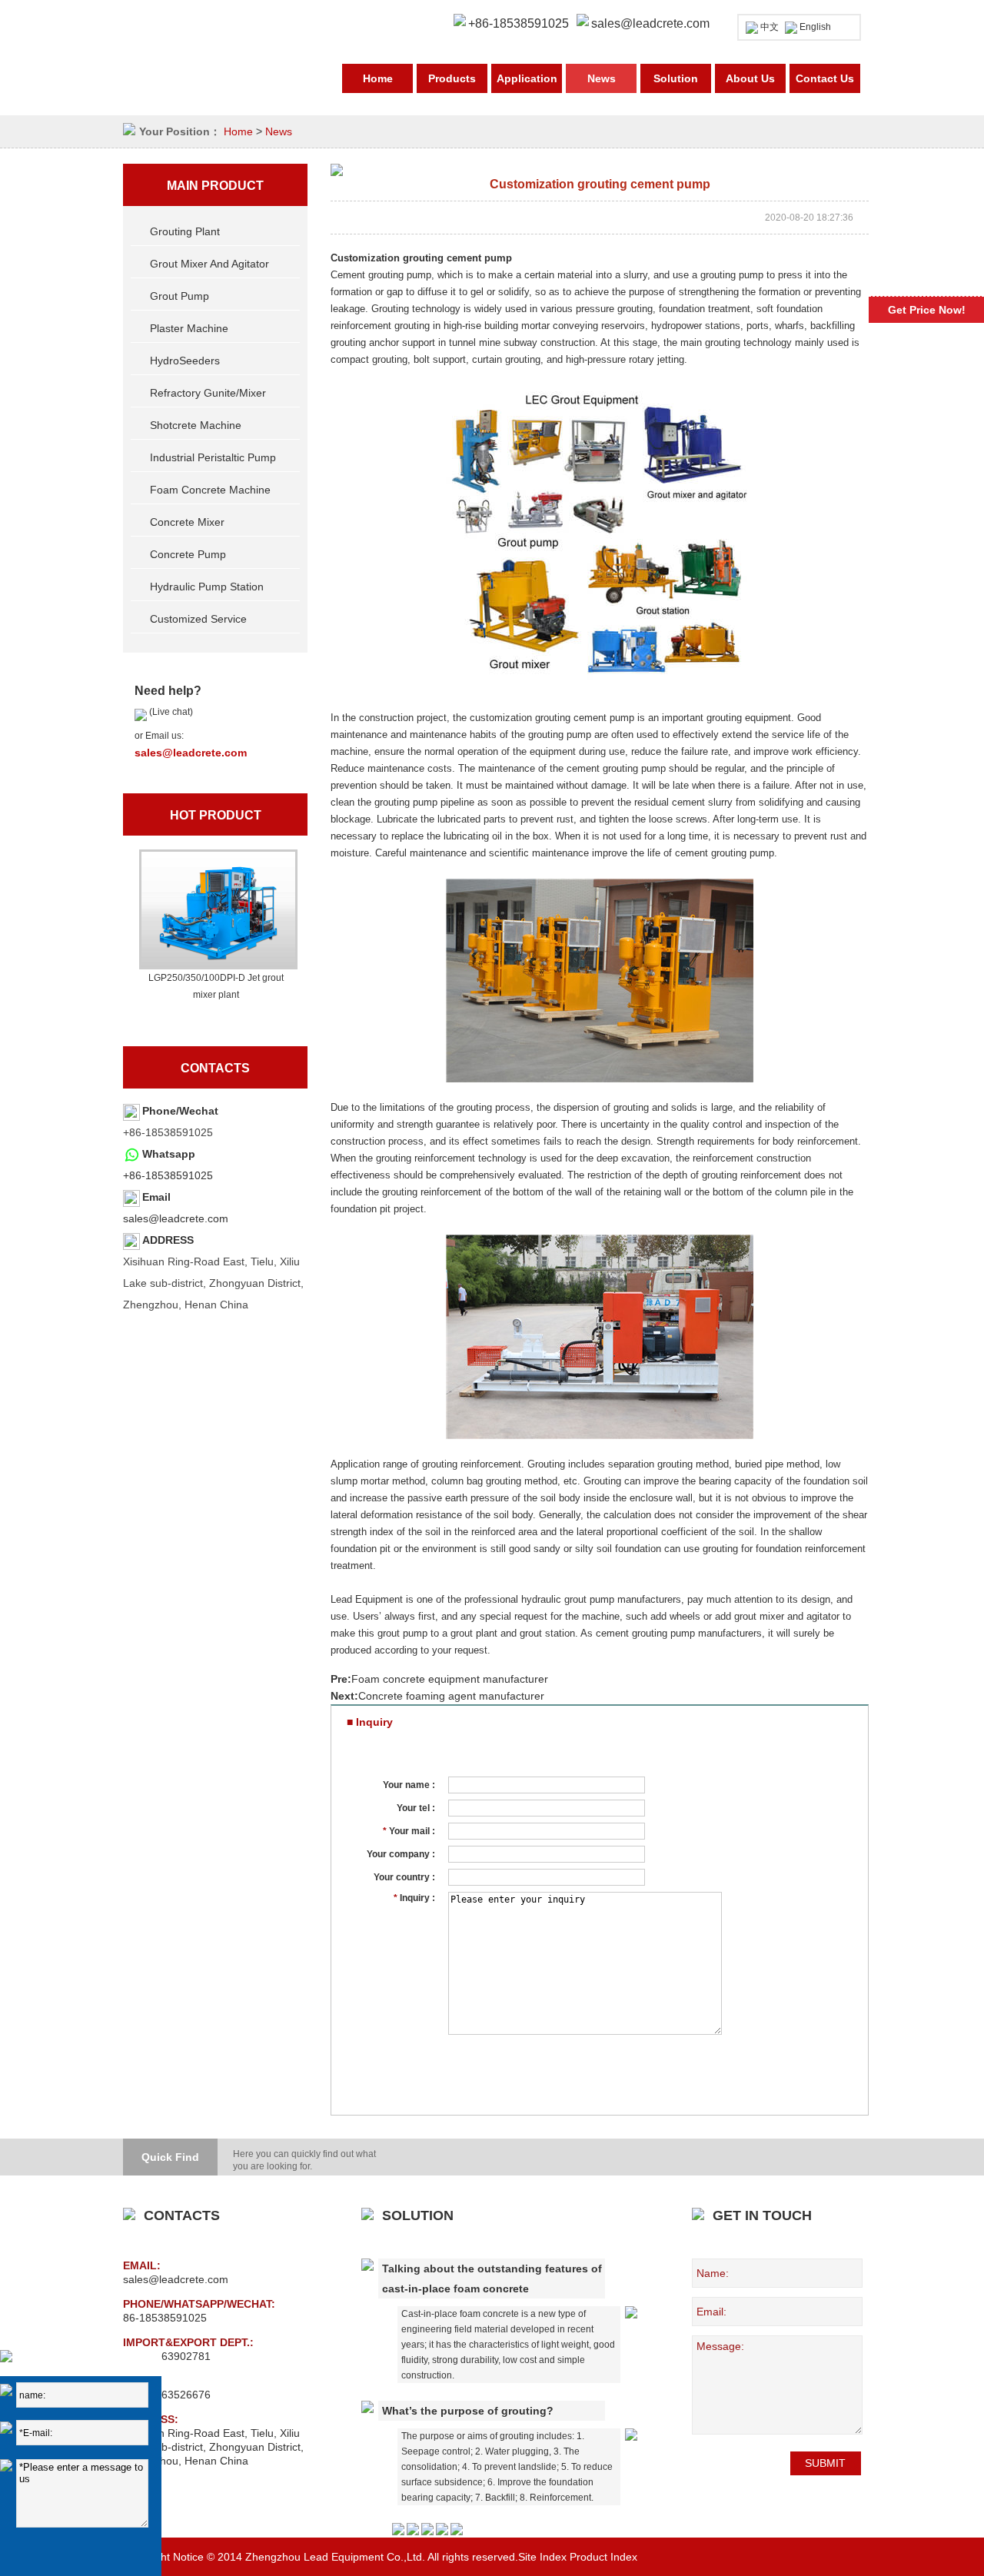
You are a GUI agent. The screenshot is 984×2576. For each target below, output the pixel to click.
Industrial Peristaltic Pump (213, 457)
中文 (770, 27)
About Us (750, 78)
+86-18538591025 (168, 1175)
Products (452, 78)
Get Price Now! (927, 310)
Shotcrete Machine (196, 425)
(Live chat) (170, 712)
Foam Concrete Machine (210, 490)
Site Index (542, 2557)
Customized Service (198, 619)
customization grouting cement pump (552, 718)
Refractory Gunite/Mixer (208, 393)
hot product (216, 815)
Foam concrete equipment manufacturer (450, 1679)
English (815, 27)
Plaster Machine (189, 328)
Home (378, 78)
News (602, 78)
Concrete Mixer (187, 522)
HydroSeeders (185, 361)
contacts (215, 1068)
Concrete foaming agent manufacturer (451, 1696)
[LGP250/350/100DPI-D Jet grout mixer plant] (216, 909)
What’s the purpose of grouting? (468, 2411)
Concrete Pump (188, 554)
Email (156, 1197)
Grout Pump (180, 296)
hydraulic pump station (207, 587)
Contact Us (825, 78)
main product (215, 186)
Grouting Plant (185, 231)
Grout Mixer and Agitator (209, 264)
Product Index (603, 2557)
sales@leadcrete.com (650, 23)
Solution (676, 78)
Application (527, 78)
